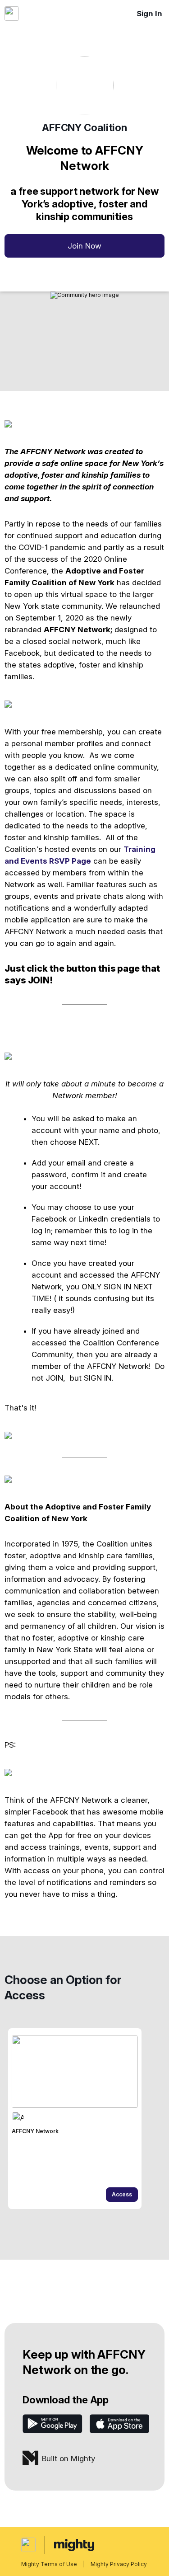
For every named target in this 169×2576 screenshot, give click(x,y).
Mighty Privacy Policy (119, 2564)
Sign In (149, 14)
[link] (75, 2119)
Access (122, 2194)
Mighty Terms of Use (49, 2564)
